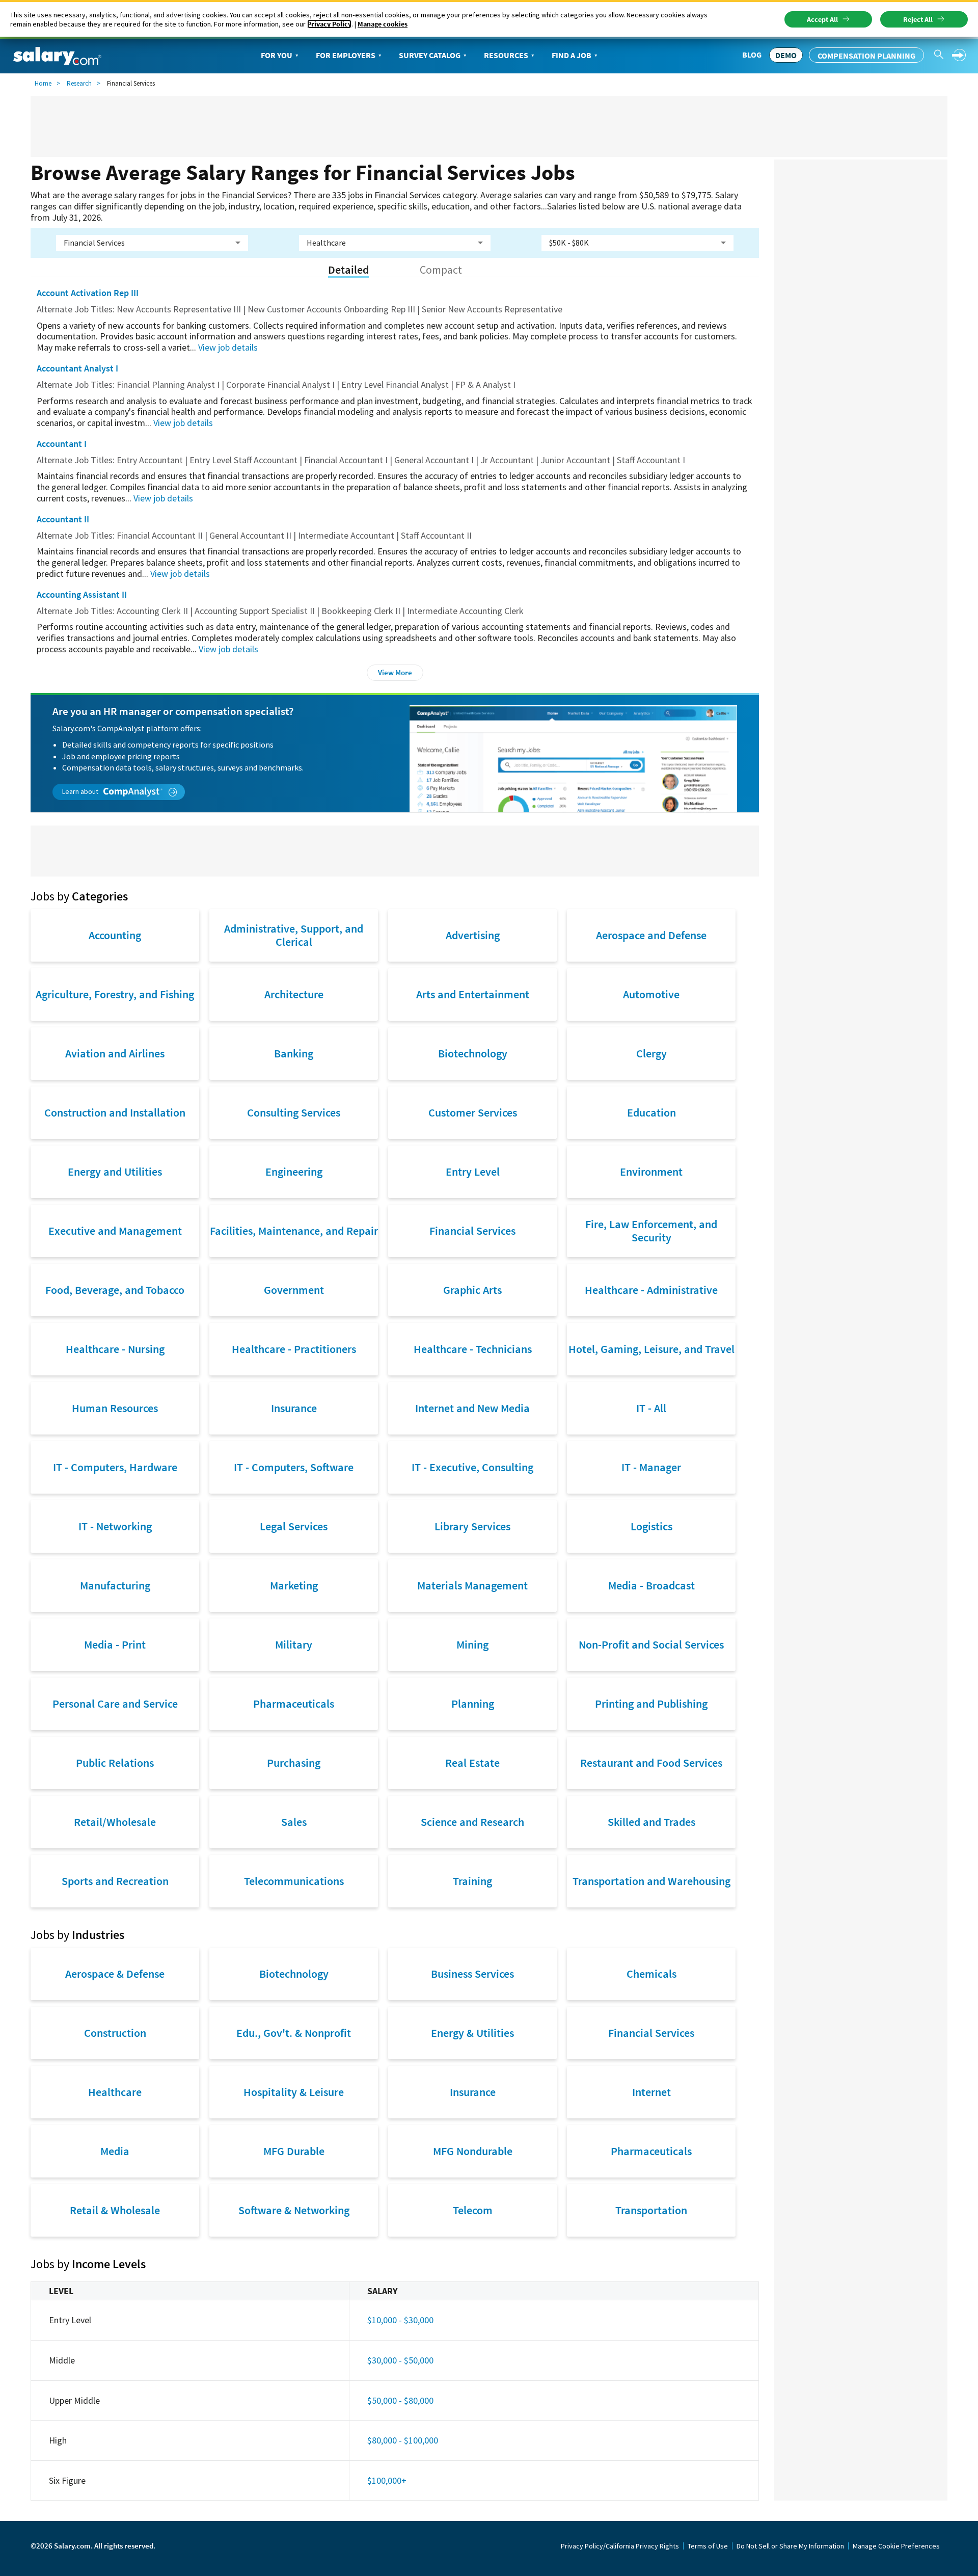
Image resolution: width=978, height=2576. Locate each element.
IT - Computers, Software (294, 1467)
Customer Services (473, 1112)
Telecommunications (294, 1881)
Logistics (651, 1526)
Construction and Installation (115, 1112)
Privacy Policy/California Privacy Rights (620, 2546)
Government (294, 1290)
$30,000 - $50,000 (400, 2360)
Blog (752, 55)
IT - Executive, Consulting (472, 1467)
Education (651, 1112)
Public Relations (115, 1763)
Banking (294, 1053)
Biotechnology (473, 1053)
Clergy (651, 1053)
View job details (228, 347)
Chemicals (651, 1974)
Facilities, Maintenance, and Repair (294, 1231)
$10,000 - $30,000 (400, 2320)
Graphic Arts (472, 1290)
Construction (115, 2033)
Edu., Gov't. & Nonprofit (294, 2033)
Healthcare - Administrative (651, 1290)
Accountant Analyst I (77, 368)
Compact (441, 270)
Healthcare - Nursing (115, 1349)
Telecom (473, 2210)
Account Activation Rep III (88, 293)
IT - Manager (651, 1467)
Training (472, 1881)
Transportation (651, 2210)
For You (277, 55)
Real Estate (472, 1763)
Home (43, 83)
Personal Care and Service (115, 1704)
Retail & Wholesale (115, 2210)
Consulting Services (294, 1112)
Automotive (651, 994)
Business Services (472, 1974)
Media (115, 2151)
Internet (651, 2092)
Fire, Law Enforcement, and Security (651, 1231)
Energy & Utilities (472, 2033)
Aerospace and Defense (651, 935)
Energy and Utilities (115, 1172)
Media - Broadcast (651, 1585)
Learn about (81, 791)
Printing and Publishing (651, 1704)
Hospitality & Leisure (294, 2092)
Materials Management (472, 1585)
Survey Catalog (430, 55)
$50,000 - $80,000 (400, 2400)
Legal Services (294, 1526)
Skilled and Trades (651, 1822)
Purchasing (294, 1763)
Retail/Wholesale (115, 1822)
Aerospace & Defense (115, 1974)
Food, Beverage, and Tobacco (115, 1290)
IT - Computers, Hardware (115, 1467)
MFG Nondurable (473, 2151)
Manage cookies (383, 24)
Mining (472, 1644)
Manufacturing (115, 1585)
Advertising (473, 935)
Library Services (472, 1526)
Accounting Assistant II (82, 594)
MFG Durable (294, 2151)
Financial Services (472, 1231)
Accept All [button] (822, 19)
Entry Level (473, 1172)
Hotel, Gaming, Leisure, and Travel (651, 1349)
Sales (294, 1822)
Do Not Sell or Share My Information (790, 2546)
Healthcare (115, 2092)
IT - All (651, 1408)
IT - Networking (115, 1526)
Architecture (294, 994)
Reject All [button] (918, 19)
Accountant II (63, 519)
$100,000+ (387, 2480)
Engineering (294, 1172)
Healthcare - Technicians (473, 1349)
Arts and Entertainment (473, 994)
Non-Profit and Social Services (651, 1644)
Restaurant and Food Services (651, 1763)
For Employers (346, 55)
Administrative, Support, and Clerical (294, 935)
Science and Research (472, 1822)
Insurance (294, 1408)
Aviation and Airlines (115, 1053)
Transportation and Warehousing (651, 1881)
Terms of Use (708, 2546)
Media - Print (115, 1644)
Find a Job (572, 55)
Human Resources (115, 1408)
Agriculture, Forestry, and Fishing (115, 994)
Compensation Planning (866, 56)
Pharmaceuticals (294, 1704)
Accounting (115, 935)
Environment (651, 1172)
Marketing (294, 1585)
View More (395, 672)
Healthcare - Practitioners (294, 1349)
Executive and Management (115, 1231)
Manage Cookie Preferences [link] (896, 2546)
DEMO (786, 55)
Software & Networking (294, 2210)
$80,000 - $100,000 (403, 2440)
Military (294, 1644)
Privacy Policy (329, 24)
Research (79, 83)
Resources (506, 55)
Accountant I (62, 444)
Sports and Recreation (115, 1881)
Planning (473, 1704)
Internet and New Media (472, 1408)
